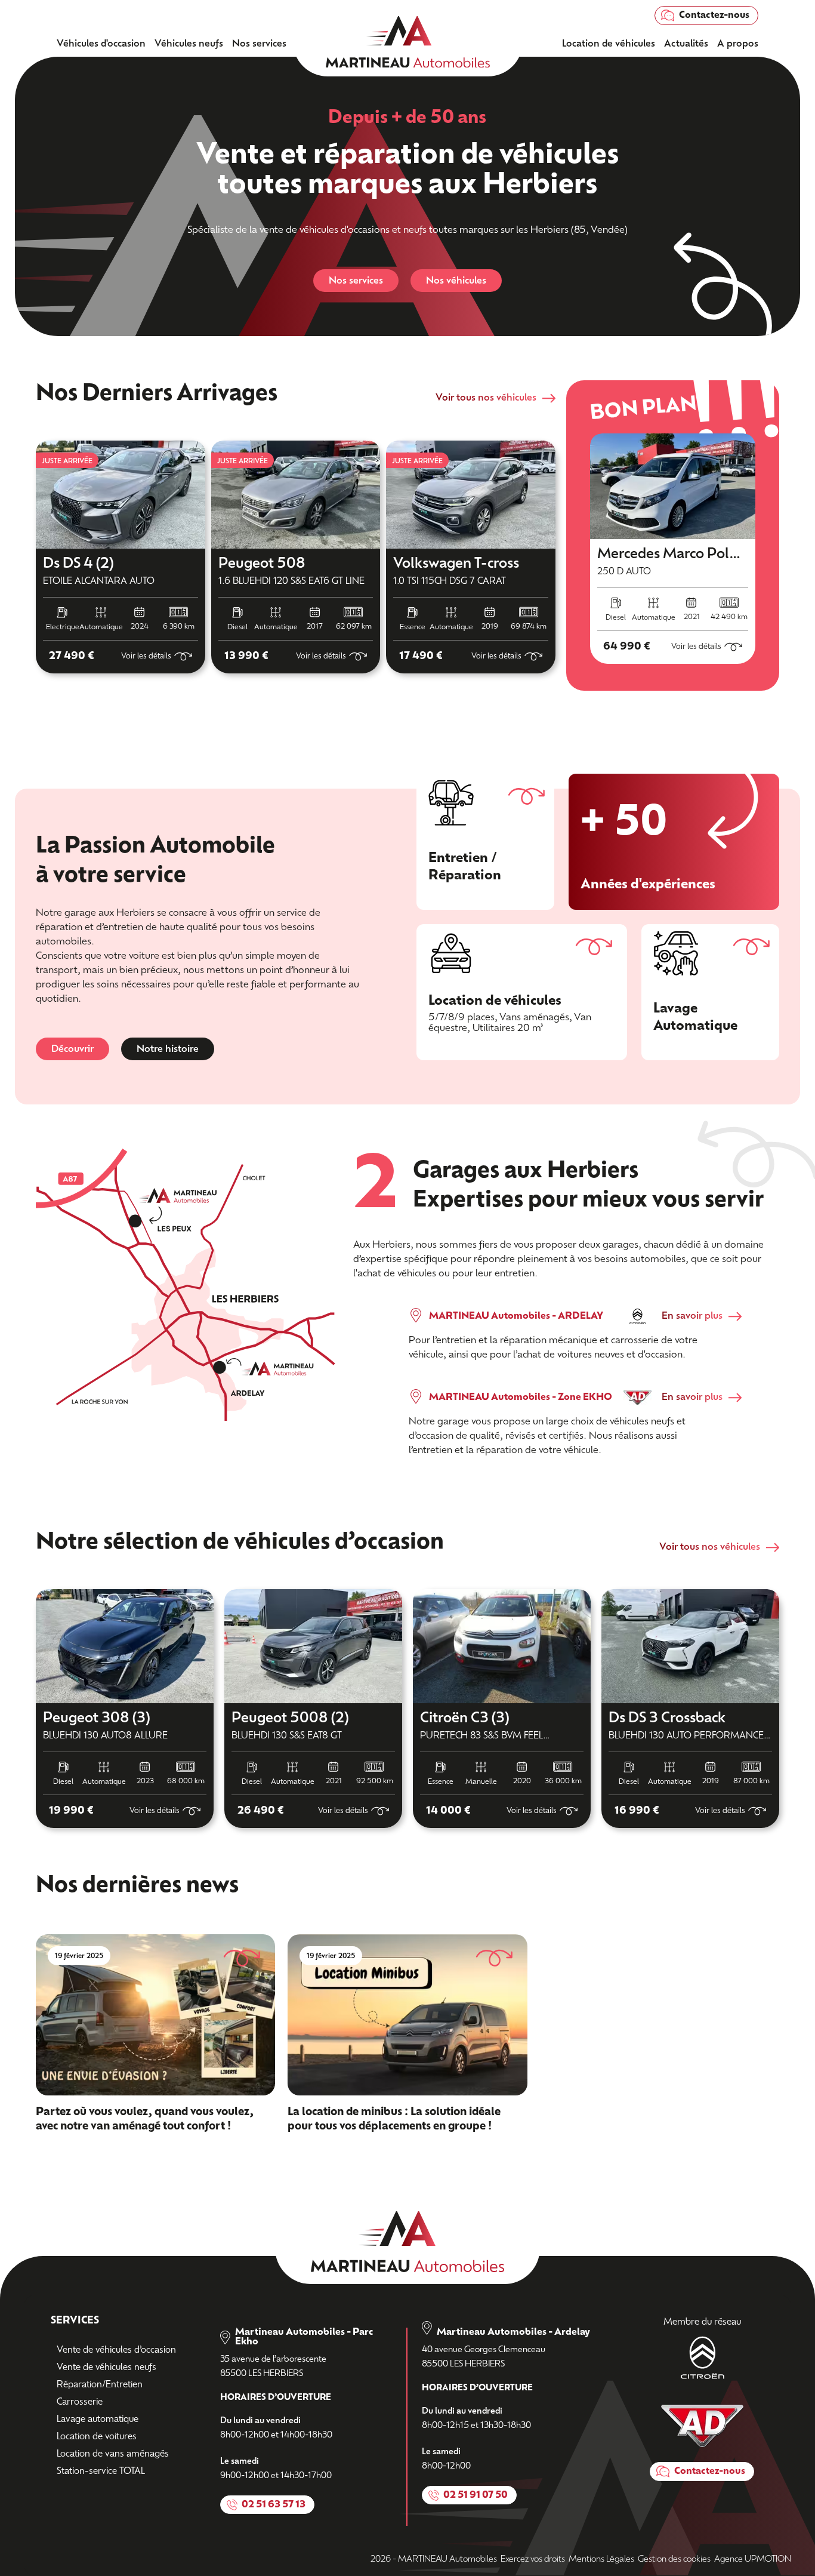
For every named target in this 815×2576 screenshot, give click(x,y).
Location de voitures (97, 2437)
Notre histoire (168, 1050)
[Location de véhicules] (522, 992)
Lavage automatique (98, 2420)
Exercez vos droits (533, 2560)
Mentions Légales (601, 2560)
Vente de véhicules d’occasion (116, 2351)
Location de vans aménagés (113, 2455)
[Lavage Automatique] (710, 992)
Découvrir (72, 1050)
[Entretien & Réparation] (485, 842)
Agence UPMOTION (753, 2560)
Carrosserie (80, 2403)
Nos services (356, 281)
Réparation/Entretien (100, 2385)
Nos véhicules (456, 281)
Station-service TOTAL (101, 2472)
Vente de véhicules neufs (106, 2368)
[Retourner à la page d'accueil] (408, 42)
